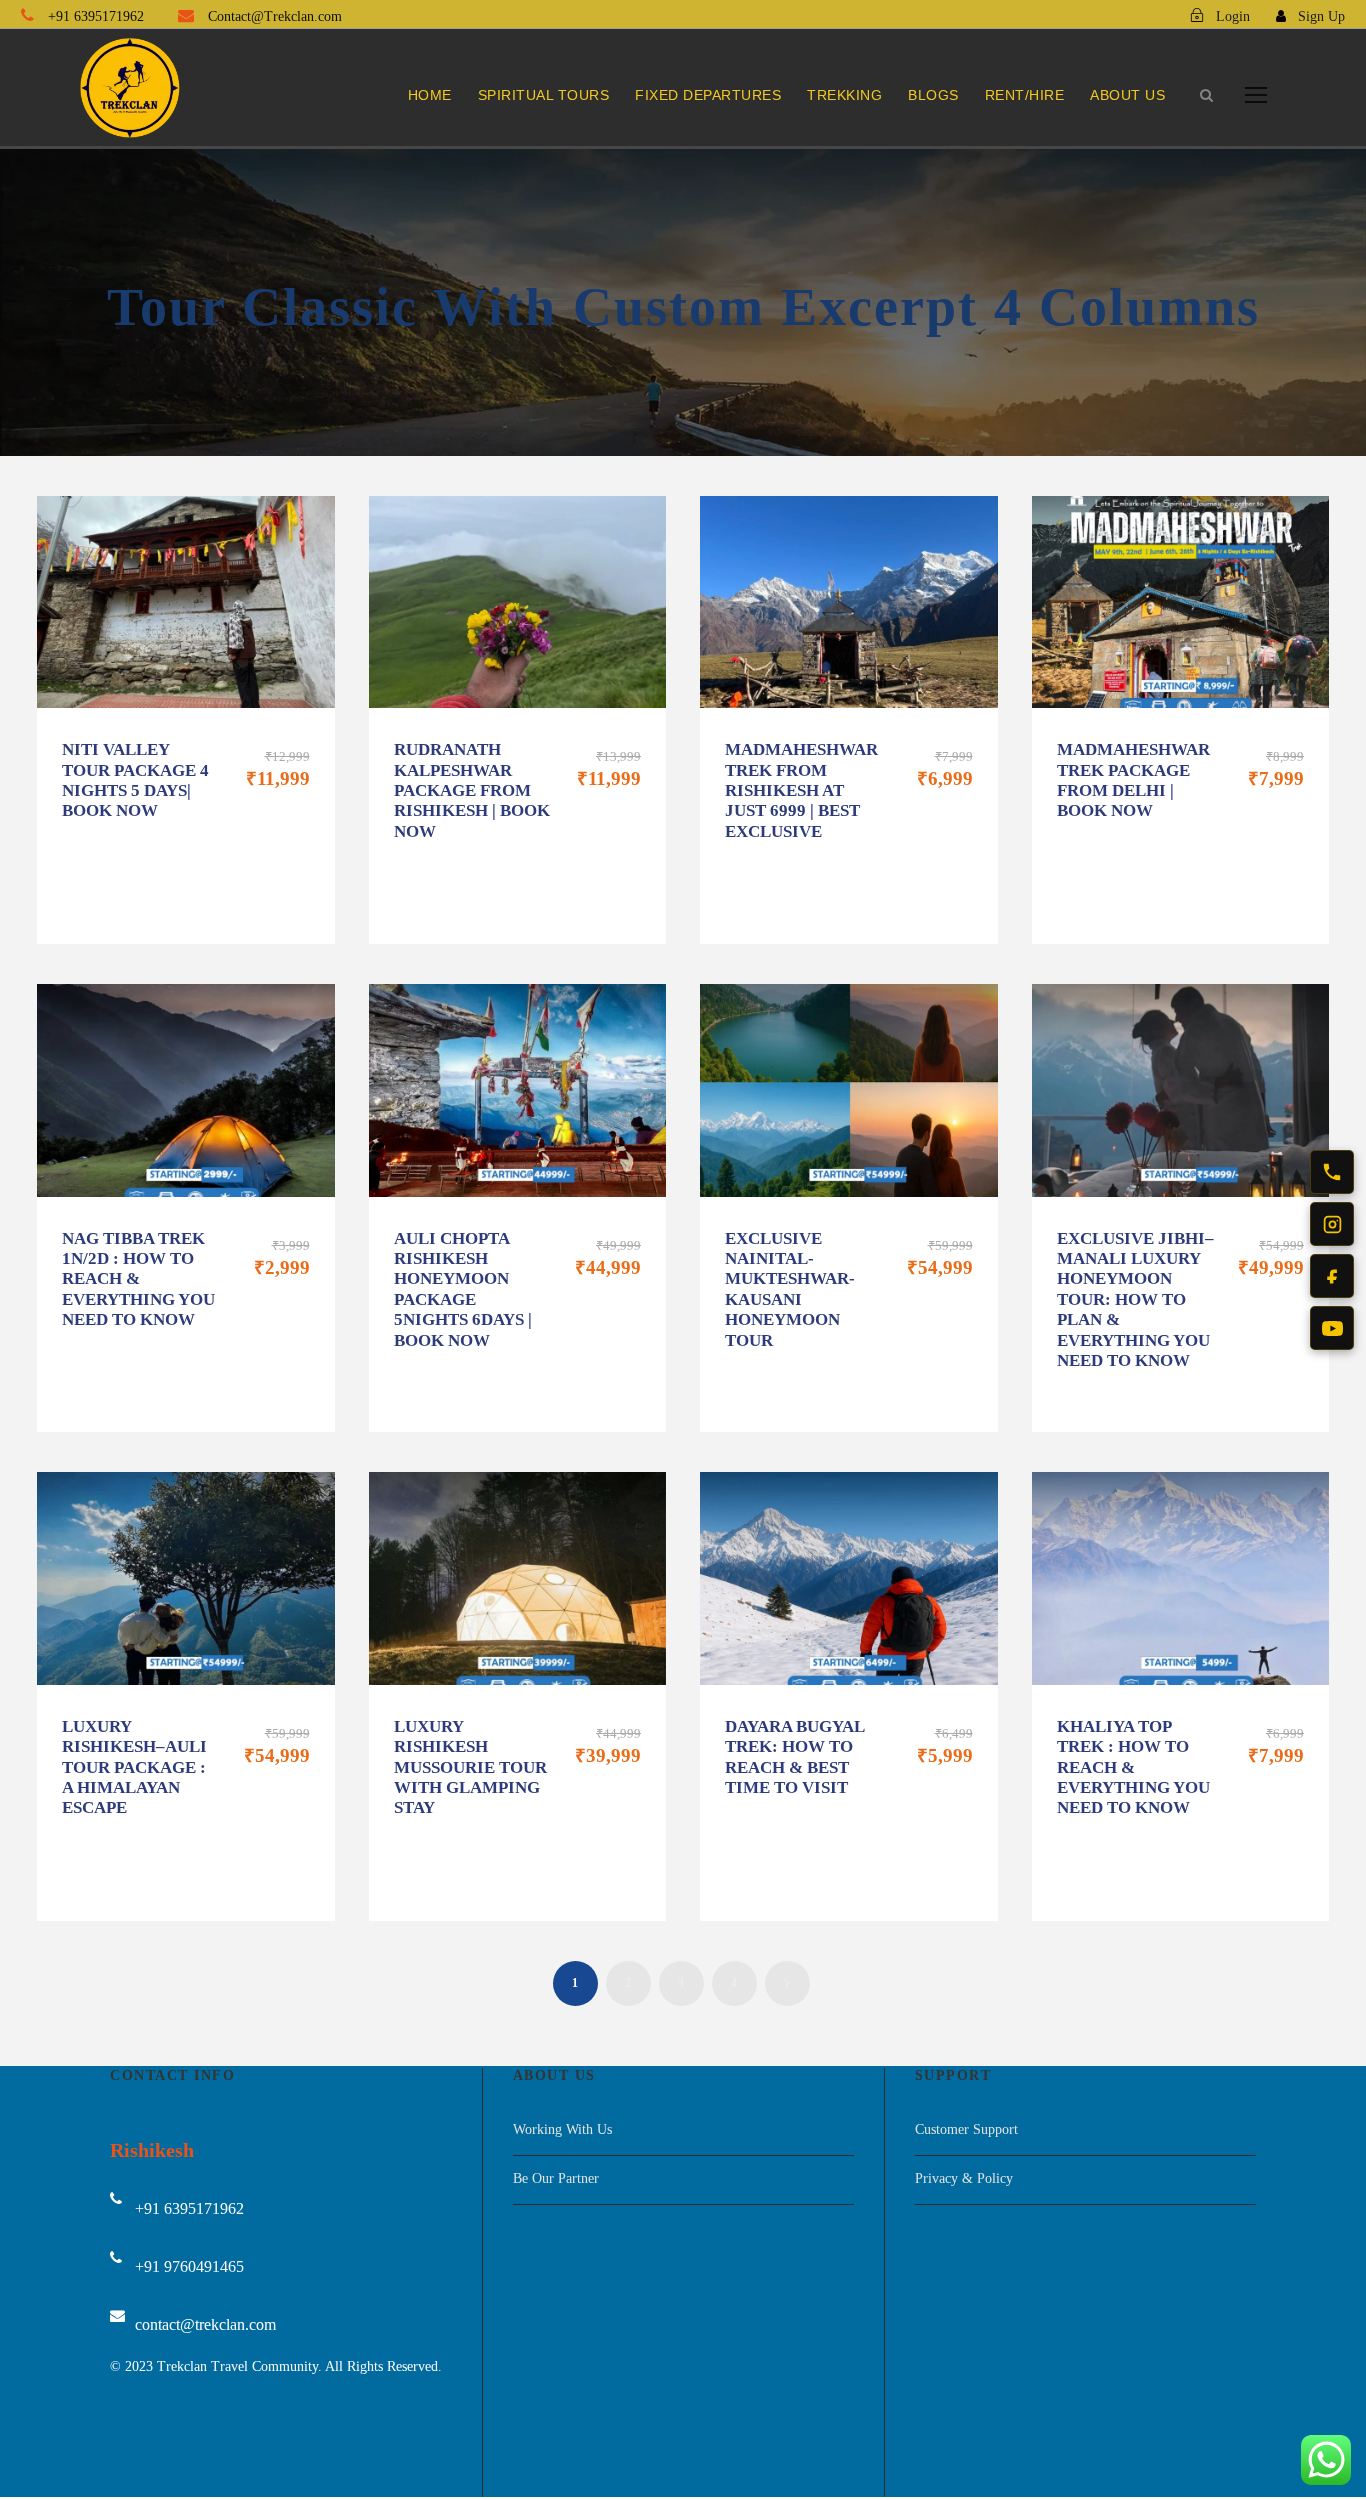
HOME (430, 95)
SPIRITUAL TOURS (544, 95)
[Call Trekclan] (1332, 1172)
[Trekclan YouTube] (1332, 1328)
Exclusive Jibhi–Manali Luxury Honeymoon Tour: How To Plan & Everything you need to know (1135, 1299)
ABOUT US (1127, 95)
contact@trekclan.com (205, 2324)
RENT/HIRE (1025, 95)
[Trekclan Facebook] (1332, 1276)
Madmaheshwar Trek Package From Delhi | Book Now (1133, 780)
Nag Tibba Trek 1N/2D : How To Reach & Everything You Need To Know (138, 1279)
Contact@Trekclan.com (273, 16)
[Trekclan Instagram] (1332, 1224)
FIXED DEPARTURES (708, 95)
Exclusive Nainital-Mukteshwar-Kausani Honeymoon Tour (790, 1289)
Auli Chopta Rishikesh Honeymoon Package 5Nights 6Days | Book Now (463, 1289)
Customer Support (966, 2129)
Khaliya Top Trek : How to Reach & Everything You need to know (1133, 1767)
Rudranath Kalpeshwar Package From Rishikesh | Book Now (472, 790)
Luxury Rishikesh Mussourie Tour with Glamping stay (470, 1767)
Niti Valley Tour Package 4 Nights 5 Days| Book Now (135, 780)
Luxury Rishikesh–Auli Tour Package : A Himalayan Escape (134, 1767)
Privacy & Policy (964, 2178)
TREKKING (844, 95)
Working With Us (562, 2129)
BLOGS (933, 95)
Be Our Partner (556, 2178)
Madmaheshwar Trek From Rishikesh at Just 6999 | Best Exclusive (801, 790)
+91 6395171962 (96, 16)
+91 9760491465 (189, 2266)
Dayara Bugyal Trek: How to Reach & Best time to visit (794, 1757)
